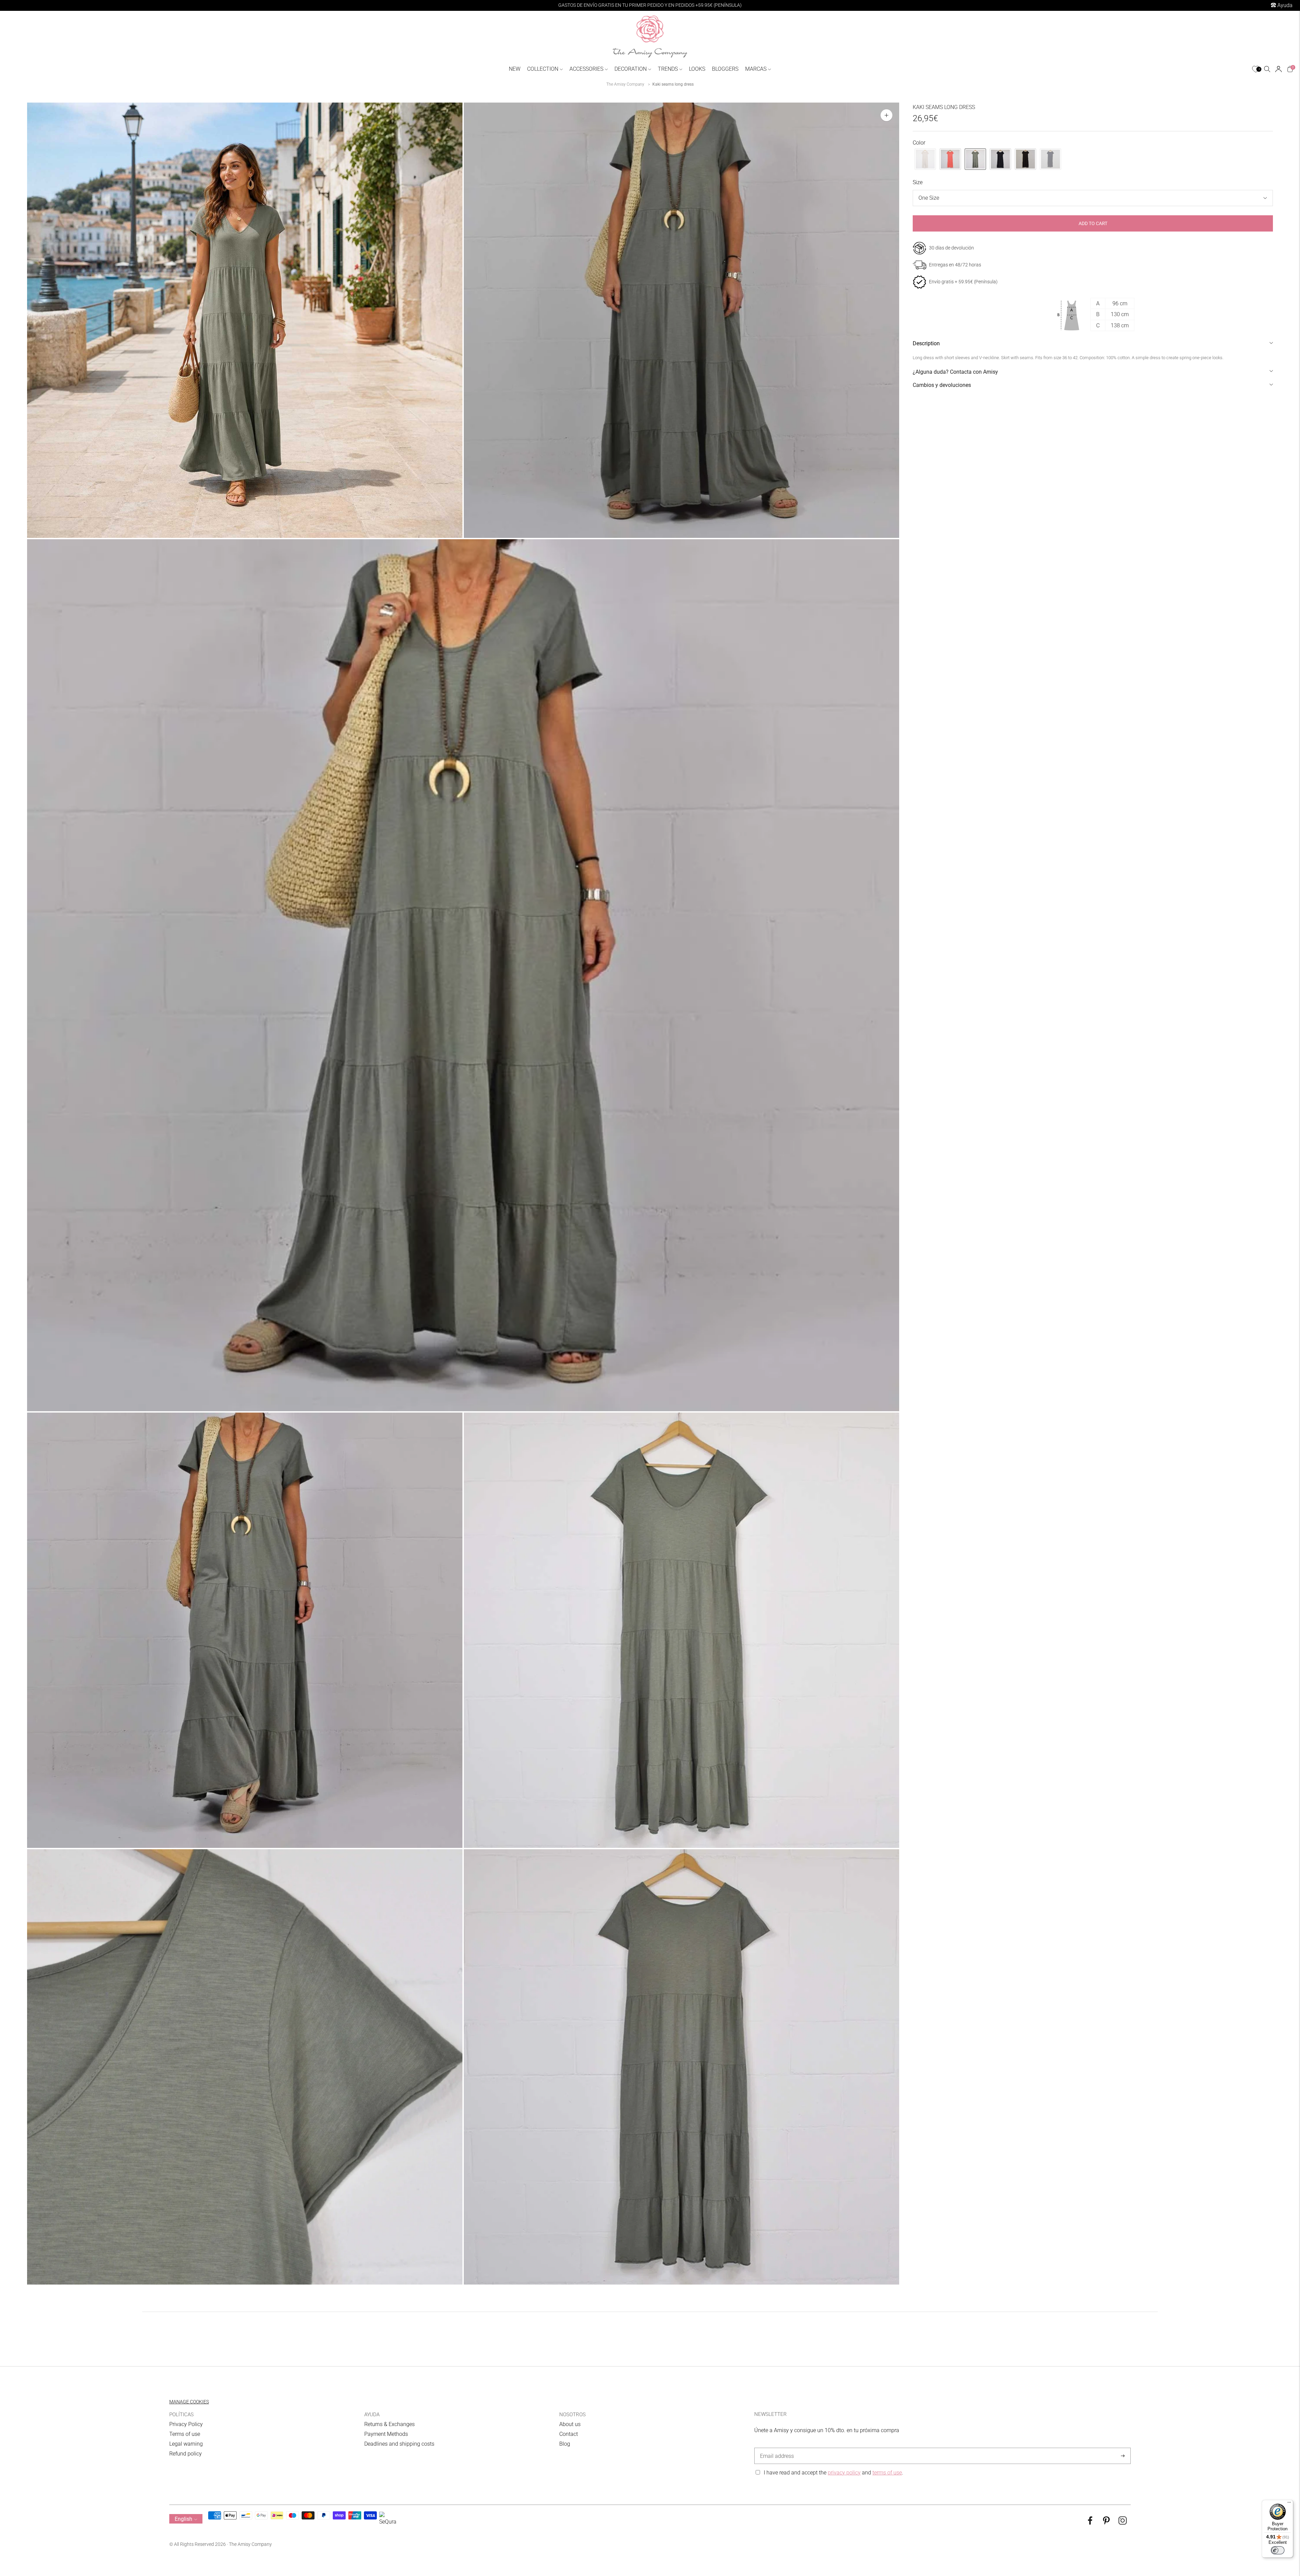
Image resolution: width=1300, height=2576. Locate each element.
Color (919, 143)
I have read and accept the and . (833, 2473)
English (183, 2519)
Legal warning (186, 2444)
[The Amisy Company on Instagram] (1123, 2523)
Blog (565, 2444)
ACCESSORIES (586, 69)
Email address (776, 2448)
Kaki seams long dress (673, 84)
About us (570, 2424)
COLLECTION (543, 69)
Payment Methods (386, 2434)
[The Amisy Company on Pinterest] (1106, 2523)
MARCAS (756, 69)
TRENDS (668, 69)
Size (918, 183)
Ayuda (1284, 5)
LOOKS (697, 69)
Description (926, 344)
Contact (569, 2434)
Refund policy (186, 2454)
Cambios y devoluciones (942, 385)
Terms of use (185, 2434)
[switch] (1278, 2550)
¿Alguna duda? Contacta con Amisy (955, 372)
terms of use (887, 2473)
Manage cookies (189, 2402)
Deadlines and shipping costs (399, 2444)
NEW (515, 69)
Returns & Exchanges (389, 2424)
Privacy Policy (186, 2424)
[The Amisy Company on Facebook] (1090, 2523)
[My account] (1279, 69)
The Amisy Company (625, 84)
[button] (925, 159)
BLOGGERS (725, 69)
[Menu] (1289, 2504)
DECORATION (631, 69)
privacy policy (844, 2473)
